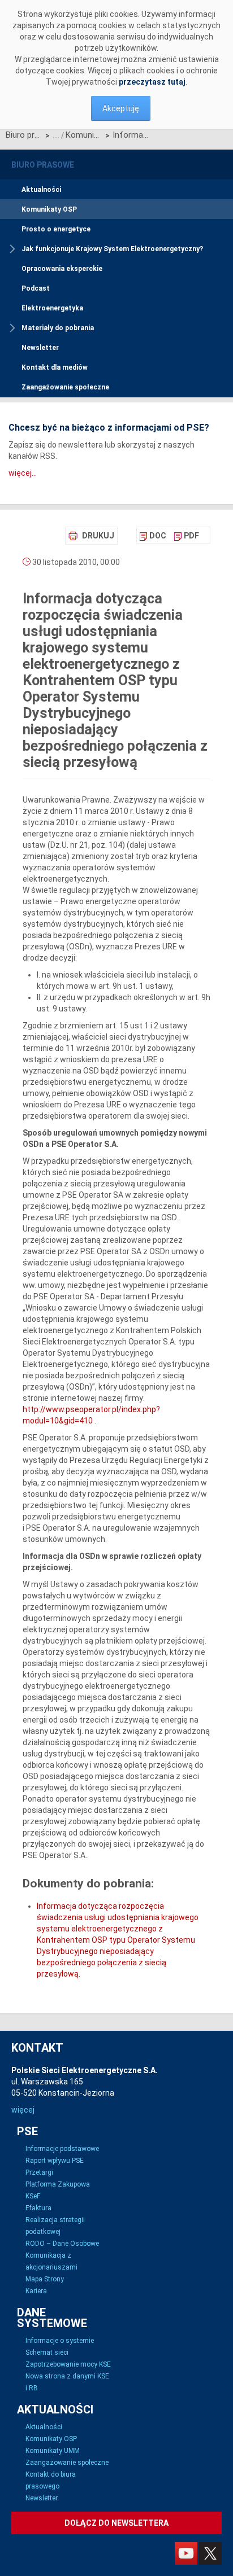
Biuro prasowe (24, 135)
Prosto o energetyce (56, 229)
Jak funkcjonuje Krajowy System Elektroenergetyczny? (112, 249)
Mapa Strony (45, 2279)
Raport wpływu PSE (55, 2161)
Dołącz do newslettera (116, 2523)
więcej (23, 2110)
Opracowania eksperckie (62, 269)
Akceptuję (121, 108)
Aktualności (41, 190)
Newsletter (40, 348)
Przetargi (39, 2172)
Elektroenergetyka (52, 308)
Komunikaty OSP (84, 135)
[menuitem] (153, 536)
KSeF (33, 2196)
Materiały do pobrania (58, 328)
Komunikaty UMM (53, 2451)
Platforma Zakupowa (58, 2184)
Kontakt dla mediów (55, 367)
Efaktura (38, 2208)
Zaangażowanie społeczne (65, 387)
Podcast (36, 288)
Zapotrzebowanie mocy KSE (68, 2364)
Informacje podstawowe (62, 2149)
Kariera (36, 2291)
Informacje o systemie (60, 2341)
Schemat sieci (47, 2352)
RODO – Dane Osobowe (62, 2244)
